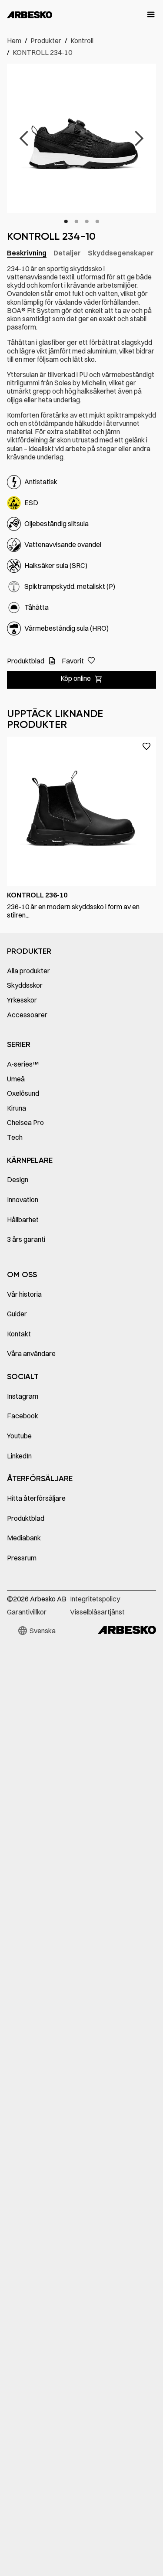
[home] (30, 15)
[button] (147, 15)
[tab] (27, 253)
